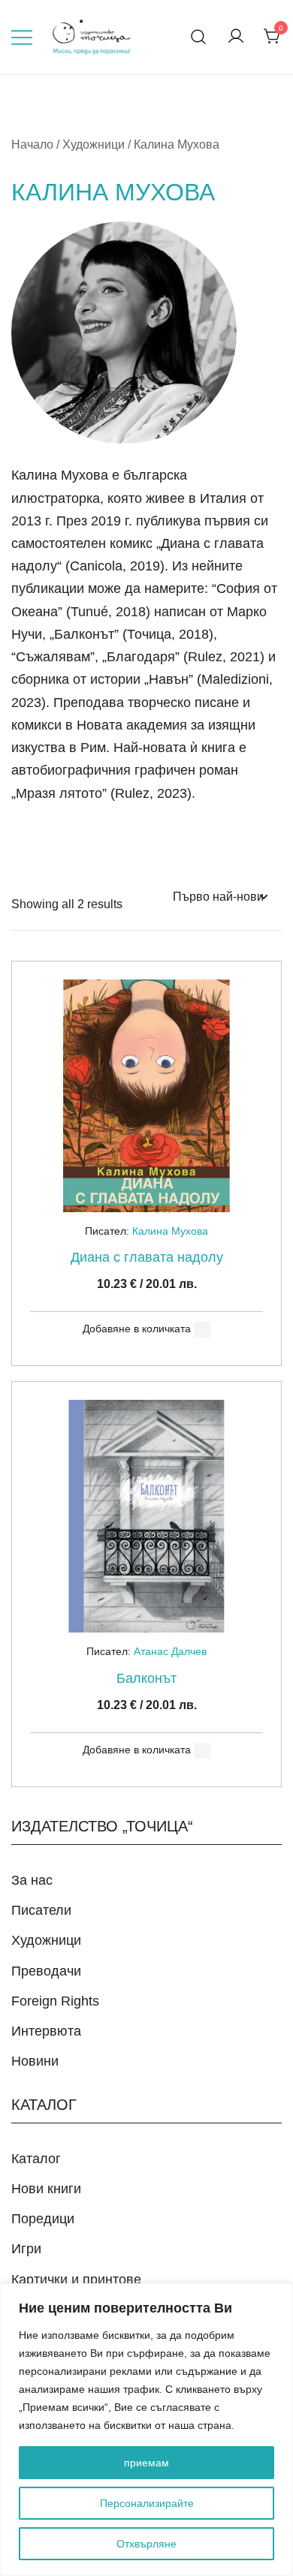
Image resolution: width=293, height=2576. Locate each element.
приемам (146, 2463)
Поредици (43, 2219)
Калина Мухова (170, 1231)
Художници (46, 1940)
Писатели (41, 1910)
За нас (32, 1880)
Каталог (36, 2159)
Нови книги (46, 2189)
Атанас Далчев (170, 1651)
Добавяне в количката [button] (137, 1329)
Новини (35, 2061)
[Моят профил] (236, 37)
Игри (26, 2249)
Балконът (146, 1678)
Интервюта (46, 2031)
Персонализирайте (147, 2503)
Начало (32, 144)
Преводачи (46, 1971)
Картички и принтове (76, 2280)
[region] (146, 2430)
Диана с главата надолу (147, 1257)
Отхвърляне (146, 2544)
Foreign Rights (55, 2001)
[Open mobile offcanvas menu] (22, 37)
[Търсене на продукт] (199, 37)
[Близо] (277, 2296)
